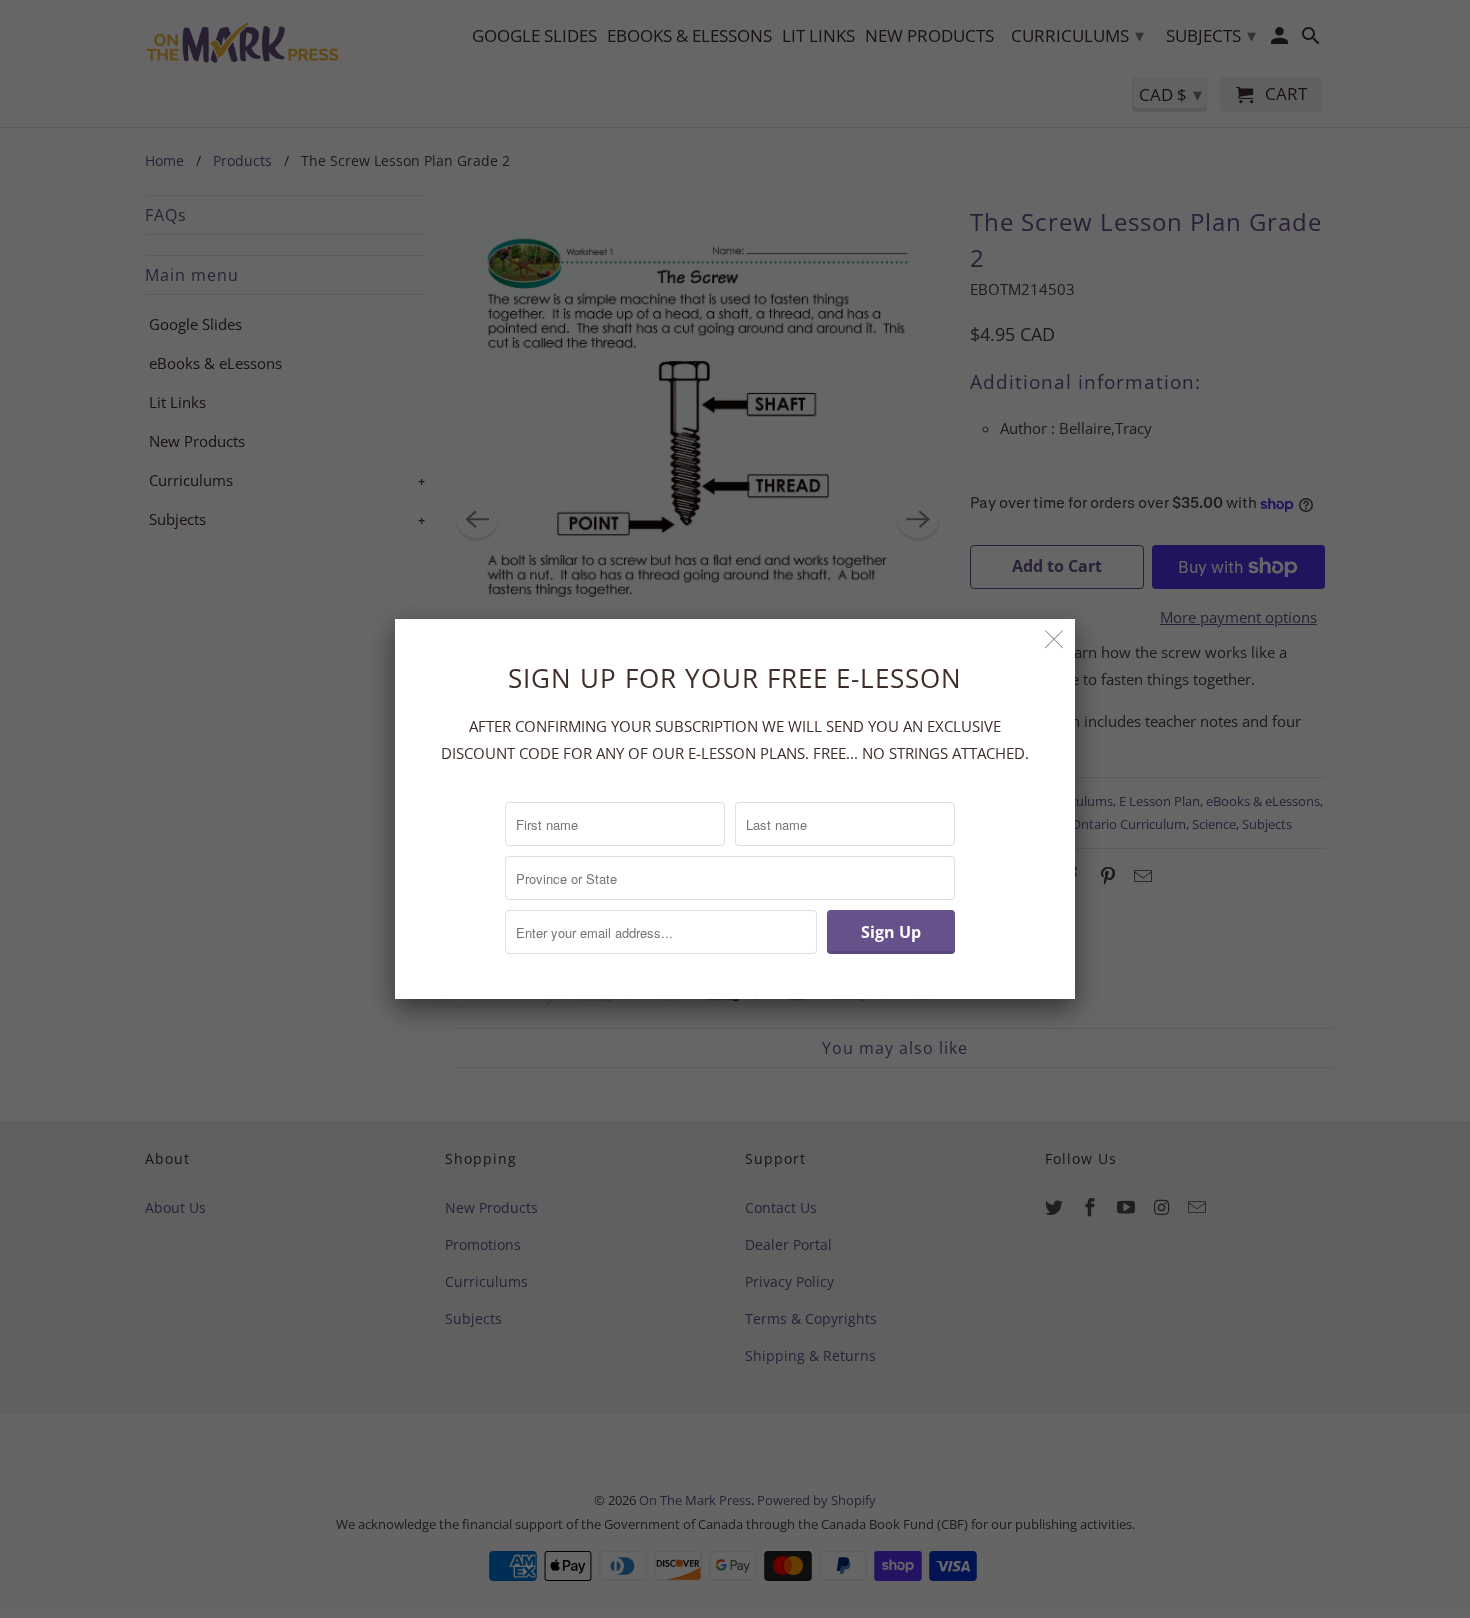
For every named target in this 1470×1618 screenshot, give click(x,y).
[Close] (1054, 639)
